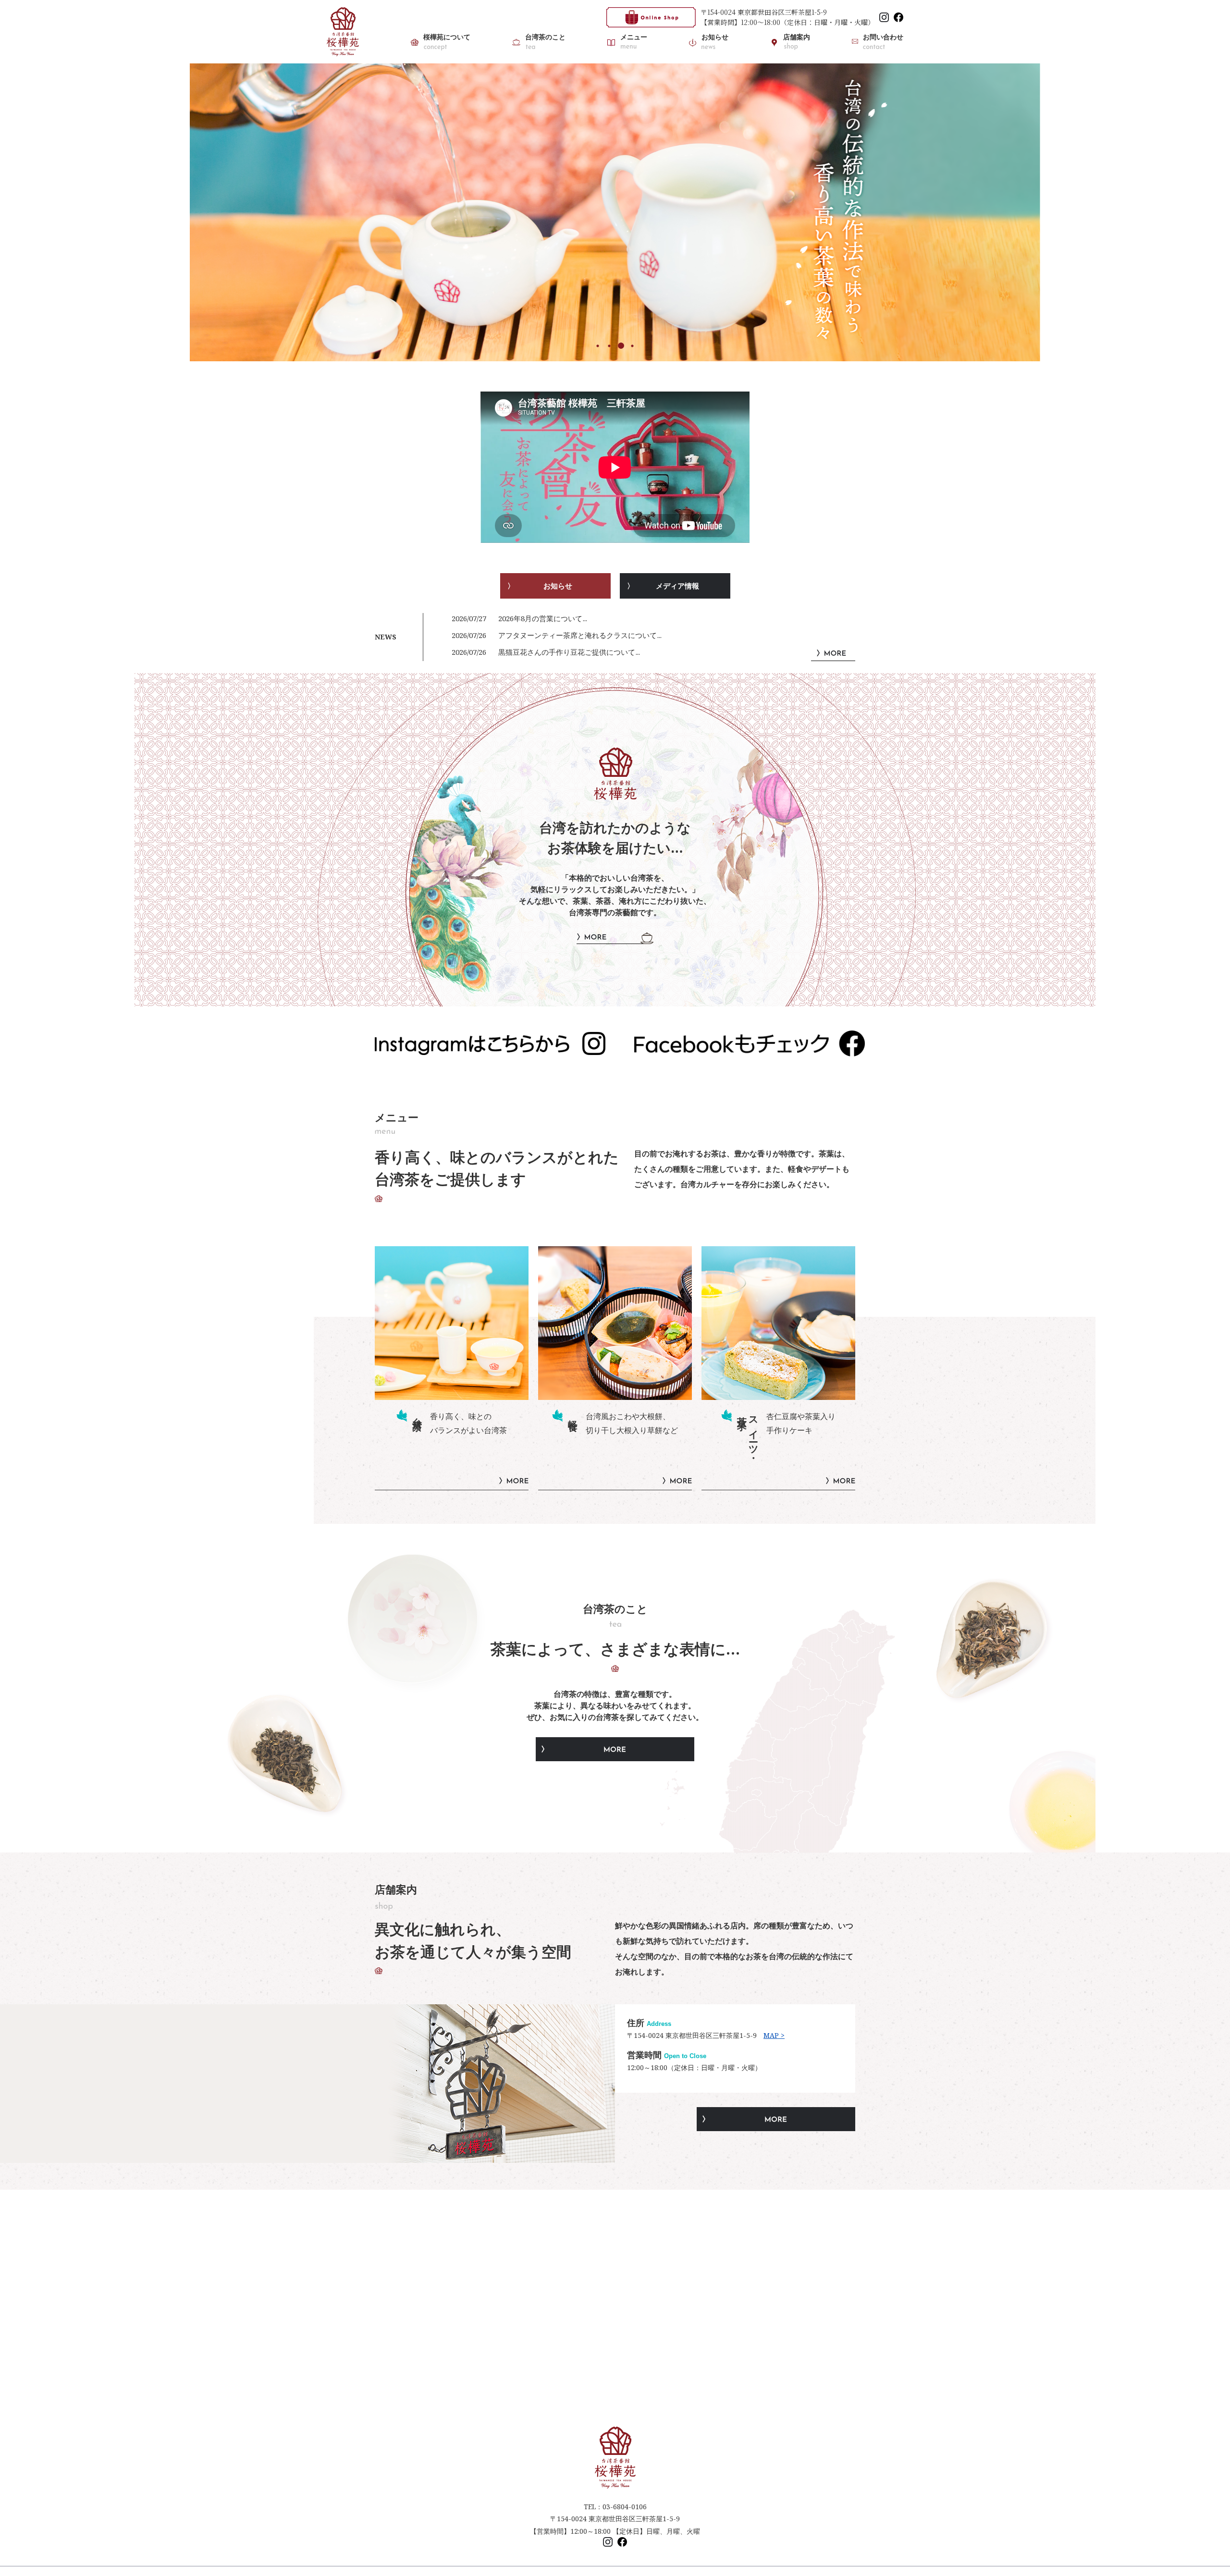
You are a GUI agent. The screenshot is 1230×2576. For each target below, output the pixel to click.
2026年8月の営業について (540, 618)
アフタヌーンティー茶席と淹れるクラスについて (578, 635)
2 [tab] (609, 346)
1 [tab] (598, 346)
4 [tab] (632, 346)
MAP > (774, 2035)
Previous (183, 213)
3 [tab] (621, 346)
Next (1047, 213)
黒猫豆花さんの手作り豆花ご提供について (567, 652)
